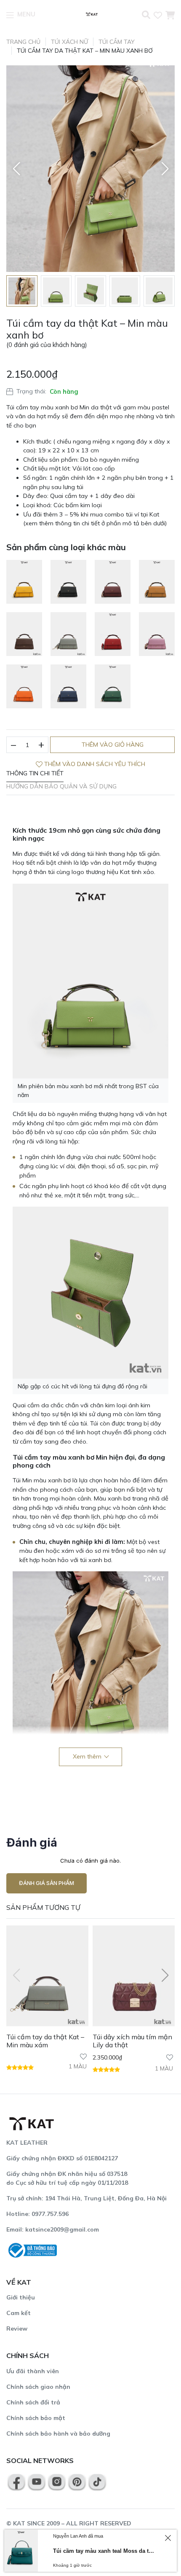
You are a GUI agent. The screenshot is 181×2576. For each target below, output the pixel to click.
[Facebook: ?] (16, 2481)
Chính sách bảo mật (36, 2418)
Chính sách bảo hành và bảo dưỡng (58, 2433)
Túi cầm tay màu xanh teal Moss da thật (104, 2551)
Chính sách (28, 2356)
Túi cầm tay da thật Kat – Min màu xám (45, 2041)
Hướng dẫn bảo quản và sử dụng (61, 786)
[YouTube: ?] (37, 2481)
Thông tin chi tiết (35, 773)
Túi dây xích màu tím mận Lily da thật (132, 2041)
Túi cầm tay (117, 42)
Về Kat (19, 2282)
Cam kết (19, 2313)
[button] (16, 169)
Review (17, 2329)
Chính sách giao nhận (38, 2387)
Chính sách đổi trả (33, 2402)
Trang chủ (23, 42)
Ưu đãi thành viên (33, 2371)
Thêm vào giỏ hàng (113, 745)
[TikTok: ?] (97, 2481)
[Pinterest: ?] (77, 2481)
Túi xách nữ (69, 42)
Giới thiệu (21, 2297)
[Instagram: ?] (57, 2481)
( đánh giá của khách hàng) (47, 345)
